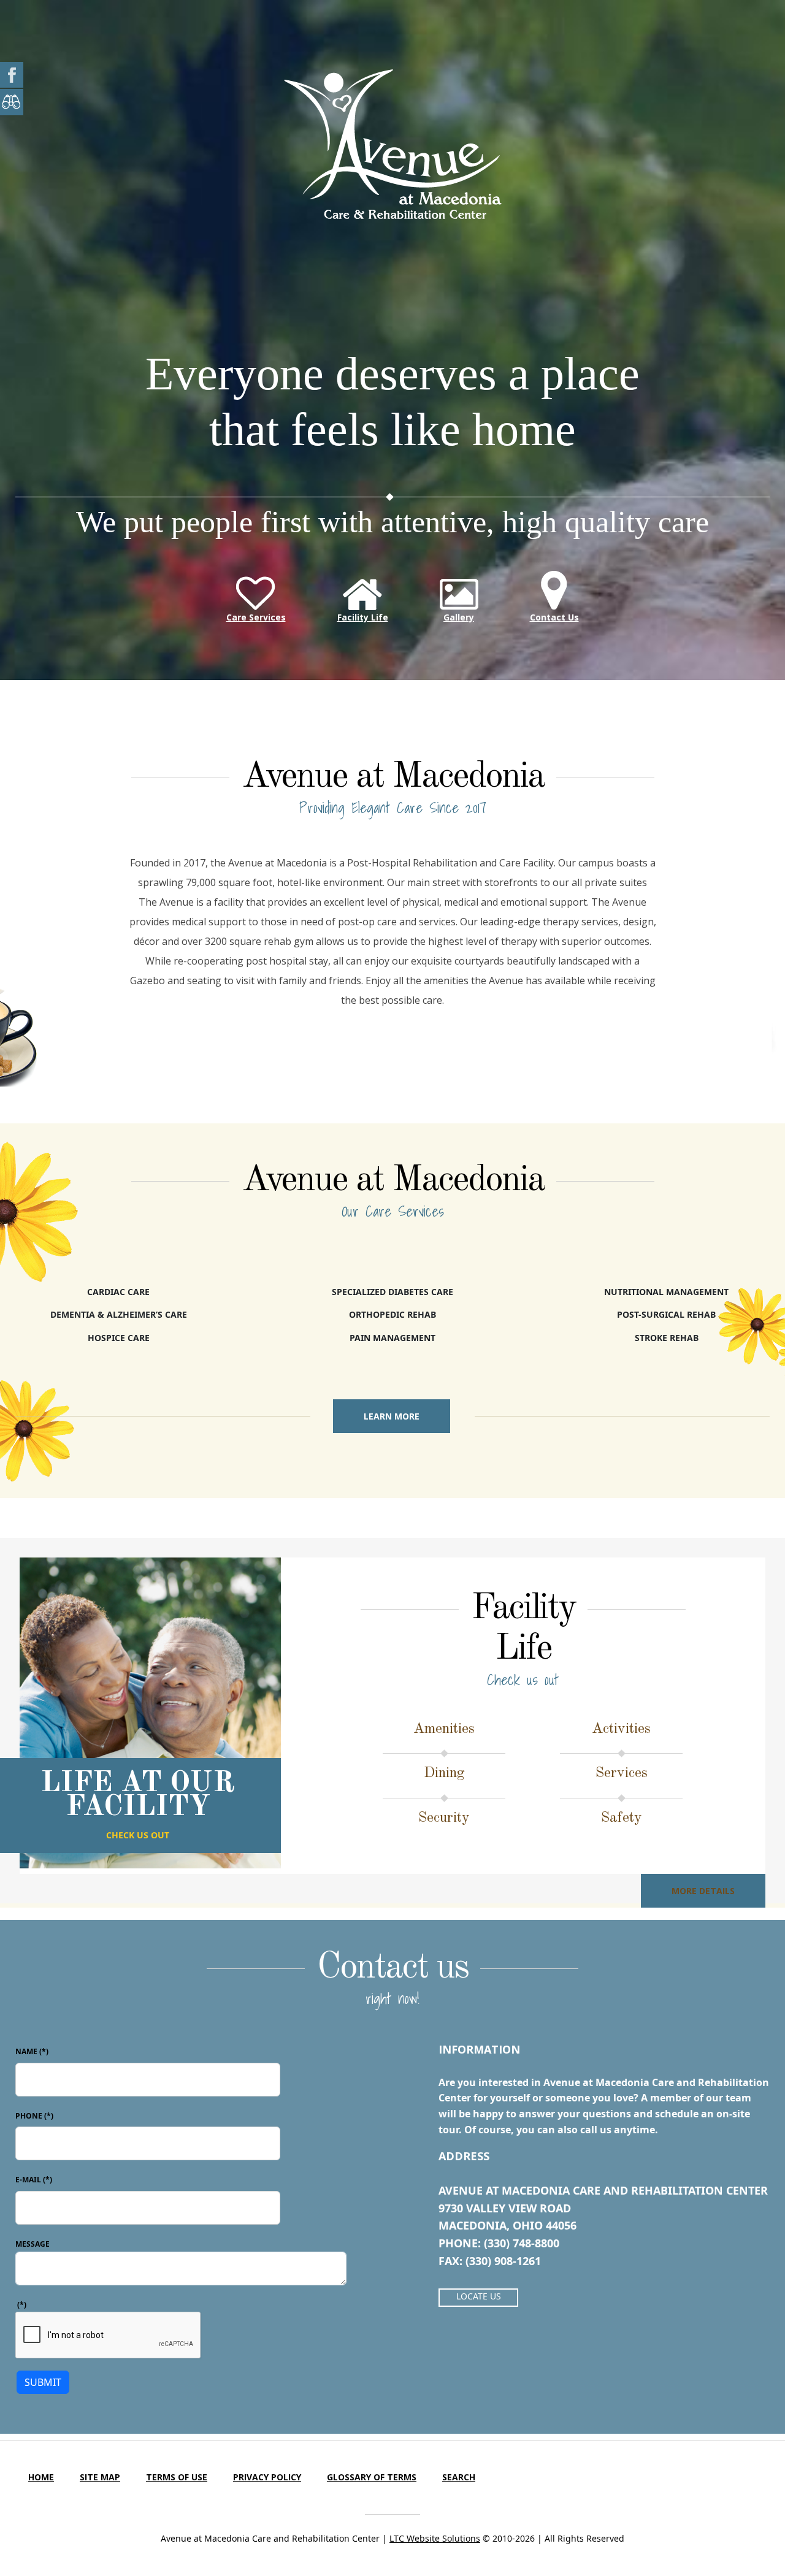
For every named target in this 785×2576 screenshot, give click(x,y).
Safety (622, 1818)
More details (703, 1891)
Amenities (444, 1729)
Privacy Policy (267, 2477)
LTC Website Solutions (435, 2538)
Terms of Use (177, 2477)
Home (41, 2477)
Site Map (100, 2477)
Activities (621, 1729)
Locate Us (479, 2296)
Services (622, 1773)
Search (459, 2477)
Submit (43, 2382)
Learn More (392, 1416)
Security (444, 1818)
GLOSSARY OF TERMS (372, 2477)
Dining (444, 1773)
